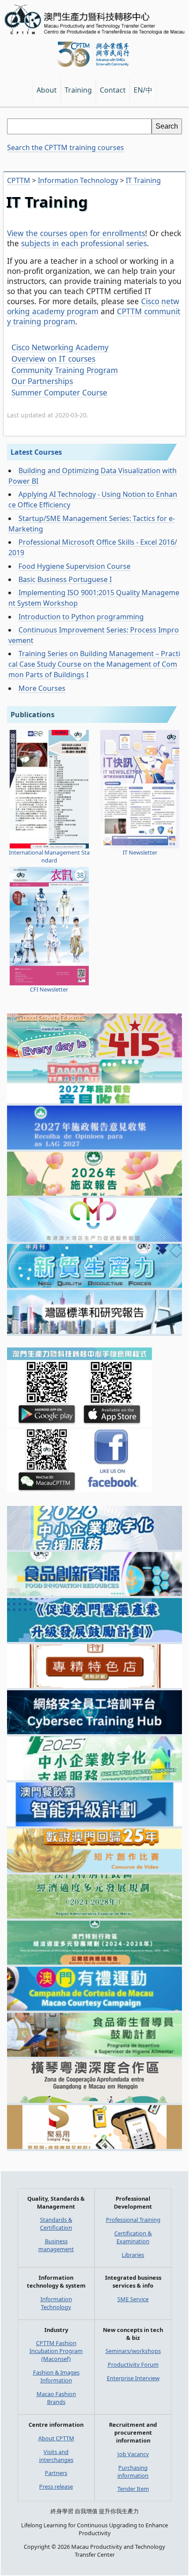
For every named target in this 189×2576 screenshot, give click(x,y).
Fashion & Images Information (56, 2376)
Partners (56, 2473)
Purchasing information (133, 2472)
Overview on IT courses (53, 359)
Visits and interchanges (56, 2456)
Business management (56, 2245)
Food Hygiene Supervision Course (75, 566)
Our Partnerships (42, 381)
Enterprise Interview (133, 2378)
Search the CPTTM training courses (65, 147)
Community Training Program (65, 370)
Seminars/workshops (133, 2351)
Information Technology (56, 2303)
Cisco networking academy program (93, 306)
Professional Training (133, 2220)
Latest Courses (36, 452)
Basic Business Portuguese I (65, 579)
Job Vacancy (133, 2454)
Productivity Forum (133, 2364)
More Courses (42, 688)
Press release (56, 2486)
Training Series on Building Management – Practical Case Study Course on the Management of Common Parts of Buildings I (94, 664)
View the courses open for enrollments (76, 233)
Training (78, 90)
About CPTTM (56, 2438)
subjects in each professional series (84, 243)
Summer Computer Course (59, 393)
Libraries (133, 2255)
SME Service (133, 2299)
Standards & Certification (56, 2224)
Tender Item (133, 2489)
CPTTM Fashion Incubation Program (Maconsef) (56, 2351)
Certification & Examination (133, 2237)
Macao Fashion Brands (56, 2398)
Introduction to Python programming (81, 617)
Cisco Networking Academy (60, 347)
